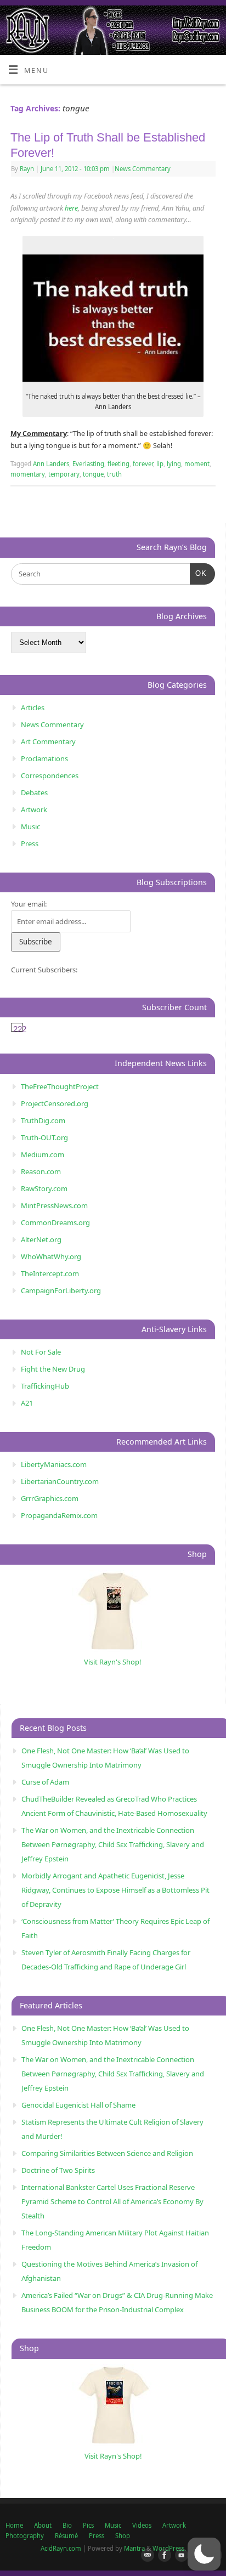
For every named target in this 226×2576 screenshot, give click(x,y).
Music (30, 826)
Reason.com (41, 1171)
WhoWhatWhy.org (51, 1256)
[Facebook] (162, 2556)
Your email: (29, 904)
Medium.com (43, 1154)
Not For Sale (41, 1352)
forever (143, 464)
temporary (64, 474)
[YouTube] (179, 2556)
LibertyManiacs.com (54, 1464)
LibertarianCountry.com (60, 1481)
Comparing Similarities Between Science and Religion (107, 2153)
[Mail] (145, 2556)
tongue (93, 474)
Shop (123, 2536)
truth (114, 474)
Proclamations (44, 758)
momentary (28, 474)
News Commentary (143, 169)
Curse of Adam (45, 1782)
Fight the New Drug (53, 1369)
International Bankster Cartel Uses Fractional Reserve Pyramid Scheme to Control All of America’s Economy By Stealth (112, 2201)
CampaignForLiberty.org (61, 1290)
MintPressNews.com (54, 1205)
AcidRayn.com (61, 2548)
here (71, 208)
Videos (142, 2525)
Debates (34, 792)
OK (198, 573)
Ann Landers (51, 464)
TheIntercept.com (50, 1273)
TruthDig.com (43, 1120)
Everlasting (88, 464)
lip (160, 464)
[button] (204, 2554)
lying (174, 464)
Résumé (66, 2536)
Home (14, 2525)
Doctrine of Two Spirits (58, 2170)
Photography (25, 2536)
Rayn (27, 169)
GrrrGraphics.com (50, 1498)
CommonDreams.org (55, 1222)
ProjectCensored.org (55, 1103)
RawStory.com (44, 1188)
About (43, 2525)
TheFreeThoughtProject (60, 1086)
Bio (67, 2525)
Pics (88, 2525)
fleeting (118, 464)
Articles (33, 707)
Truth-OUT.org (44, 1137)
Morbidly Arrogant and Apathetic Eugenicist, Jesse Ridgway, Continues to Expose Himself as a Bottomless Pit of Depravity (115, 1890)
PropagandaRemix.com (59, 1515)
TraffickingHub (45, 1386)
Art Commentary (48, 741)
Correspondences (50, 775)
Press (30, 843)
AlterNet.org (41, 1239)
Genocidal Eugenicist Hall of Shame (78, 2105)
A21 (27, 1403)
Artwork (34, 809)
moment (197, 464)
